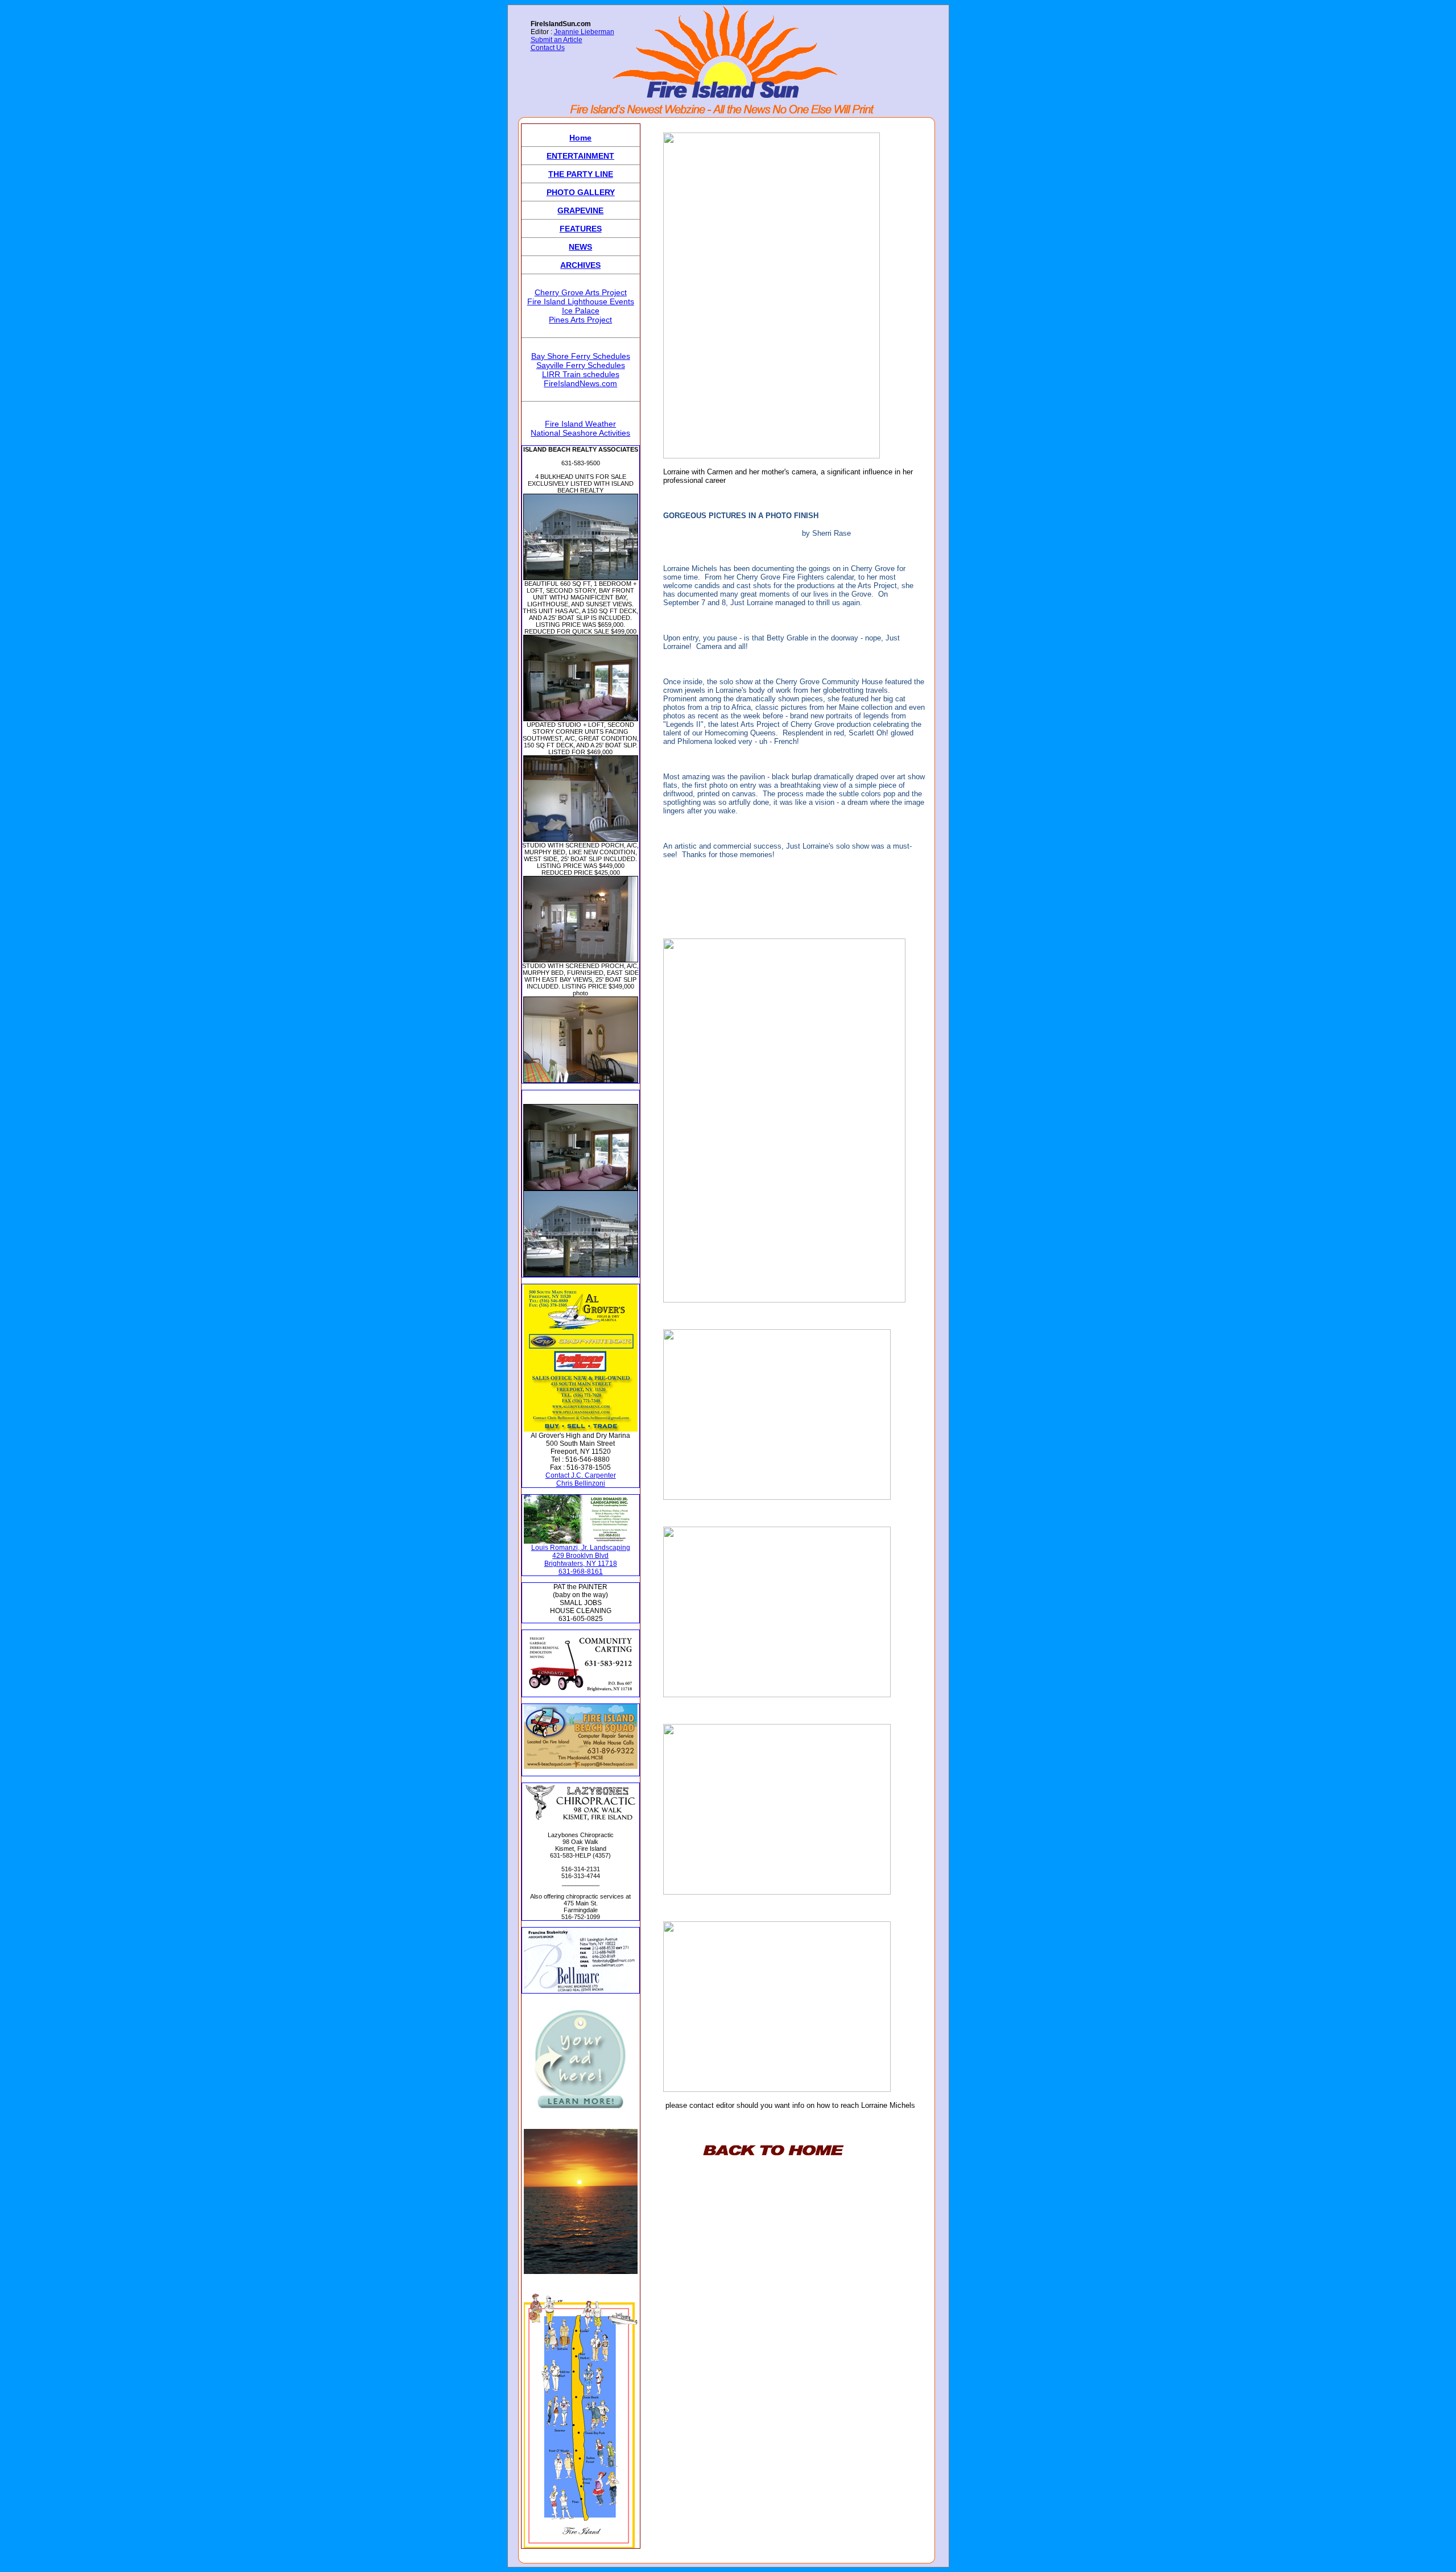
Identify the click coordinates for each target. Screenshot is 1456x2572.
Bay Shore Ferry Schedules (581, 356)
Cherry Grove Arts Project (581, 292)
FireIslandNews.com (580, 383)
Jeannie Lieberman (584, 32)
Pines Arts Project (580, 320)
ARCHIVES (580, 265)
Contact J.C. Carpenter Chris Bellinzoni (581, 1479)
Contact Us (548, 48)
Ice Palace (581, 311)
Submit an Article (557, 40)
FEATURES (581, 229)
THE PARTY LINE (581, 174)
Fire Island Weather (580, 424)
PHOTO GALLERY (581, 192)
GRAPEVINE (580, 210)
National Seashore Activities (580, 433)
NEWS (580, 247)
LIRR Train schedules (581, 374)
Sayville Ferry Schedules (581, 365)
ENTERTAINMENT (580, 156)
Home (580, 138)
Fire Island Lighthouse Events (581, 301)
